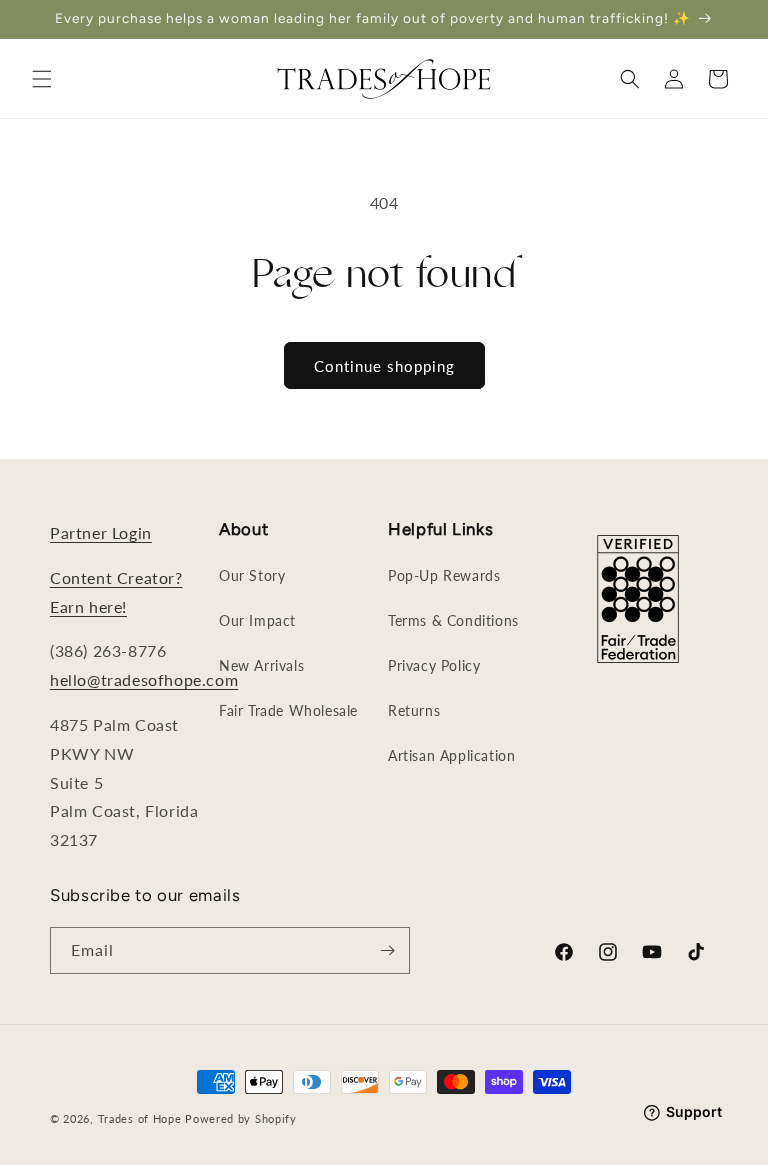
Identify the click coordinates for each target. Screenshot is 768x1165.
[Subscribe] (387, 950)
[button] (42, 79)
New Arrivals (261, 665)
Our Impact (257, 620)
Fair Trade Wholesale (288, 710)
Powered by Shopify (241, 1118)
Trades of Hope (142, 1118)
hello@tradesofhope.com (144, 679)
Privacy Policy (434, 665)
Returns (414, 710)
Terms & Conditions (453, 620)
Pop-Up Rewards (444, 575)
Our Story (252, 575)
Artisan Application (451, 755)
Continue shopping (384, 366)
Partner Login (101, 532)
